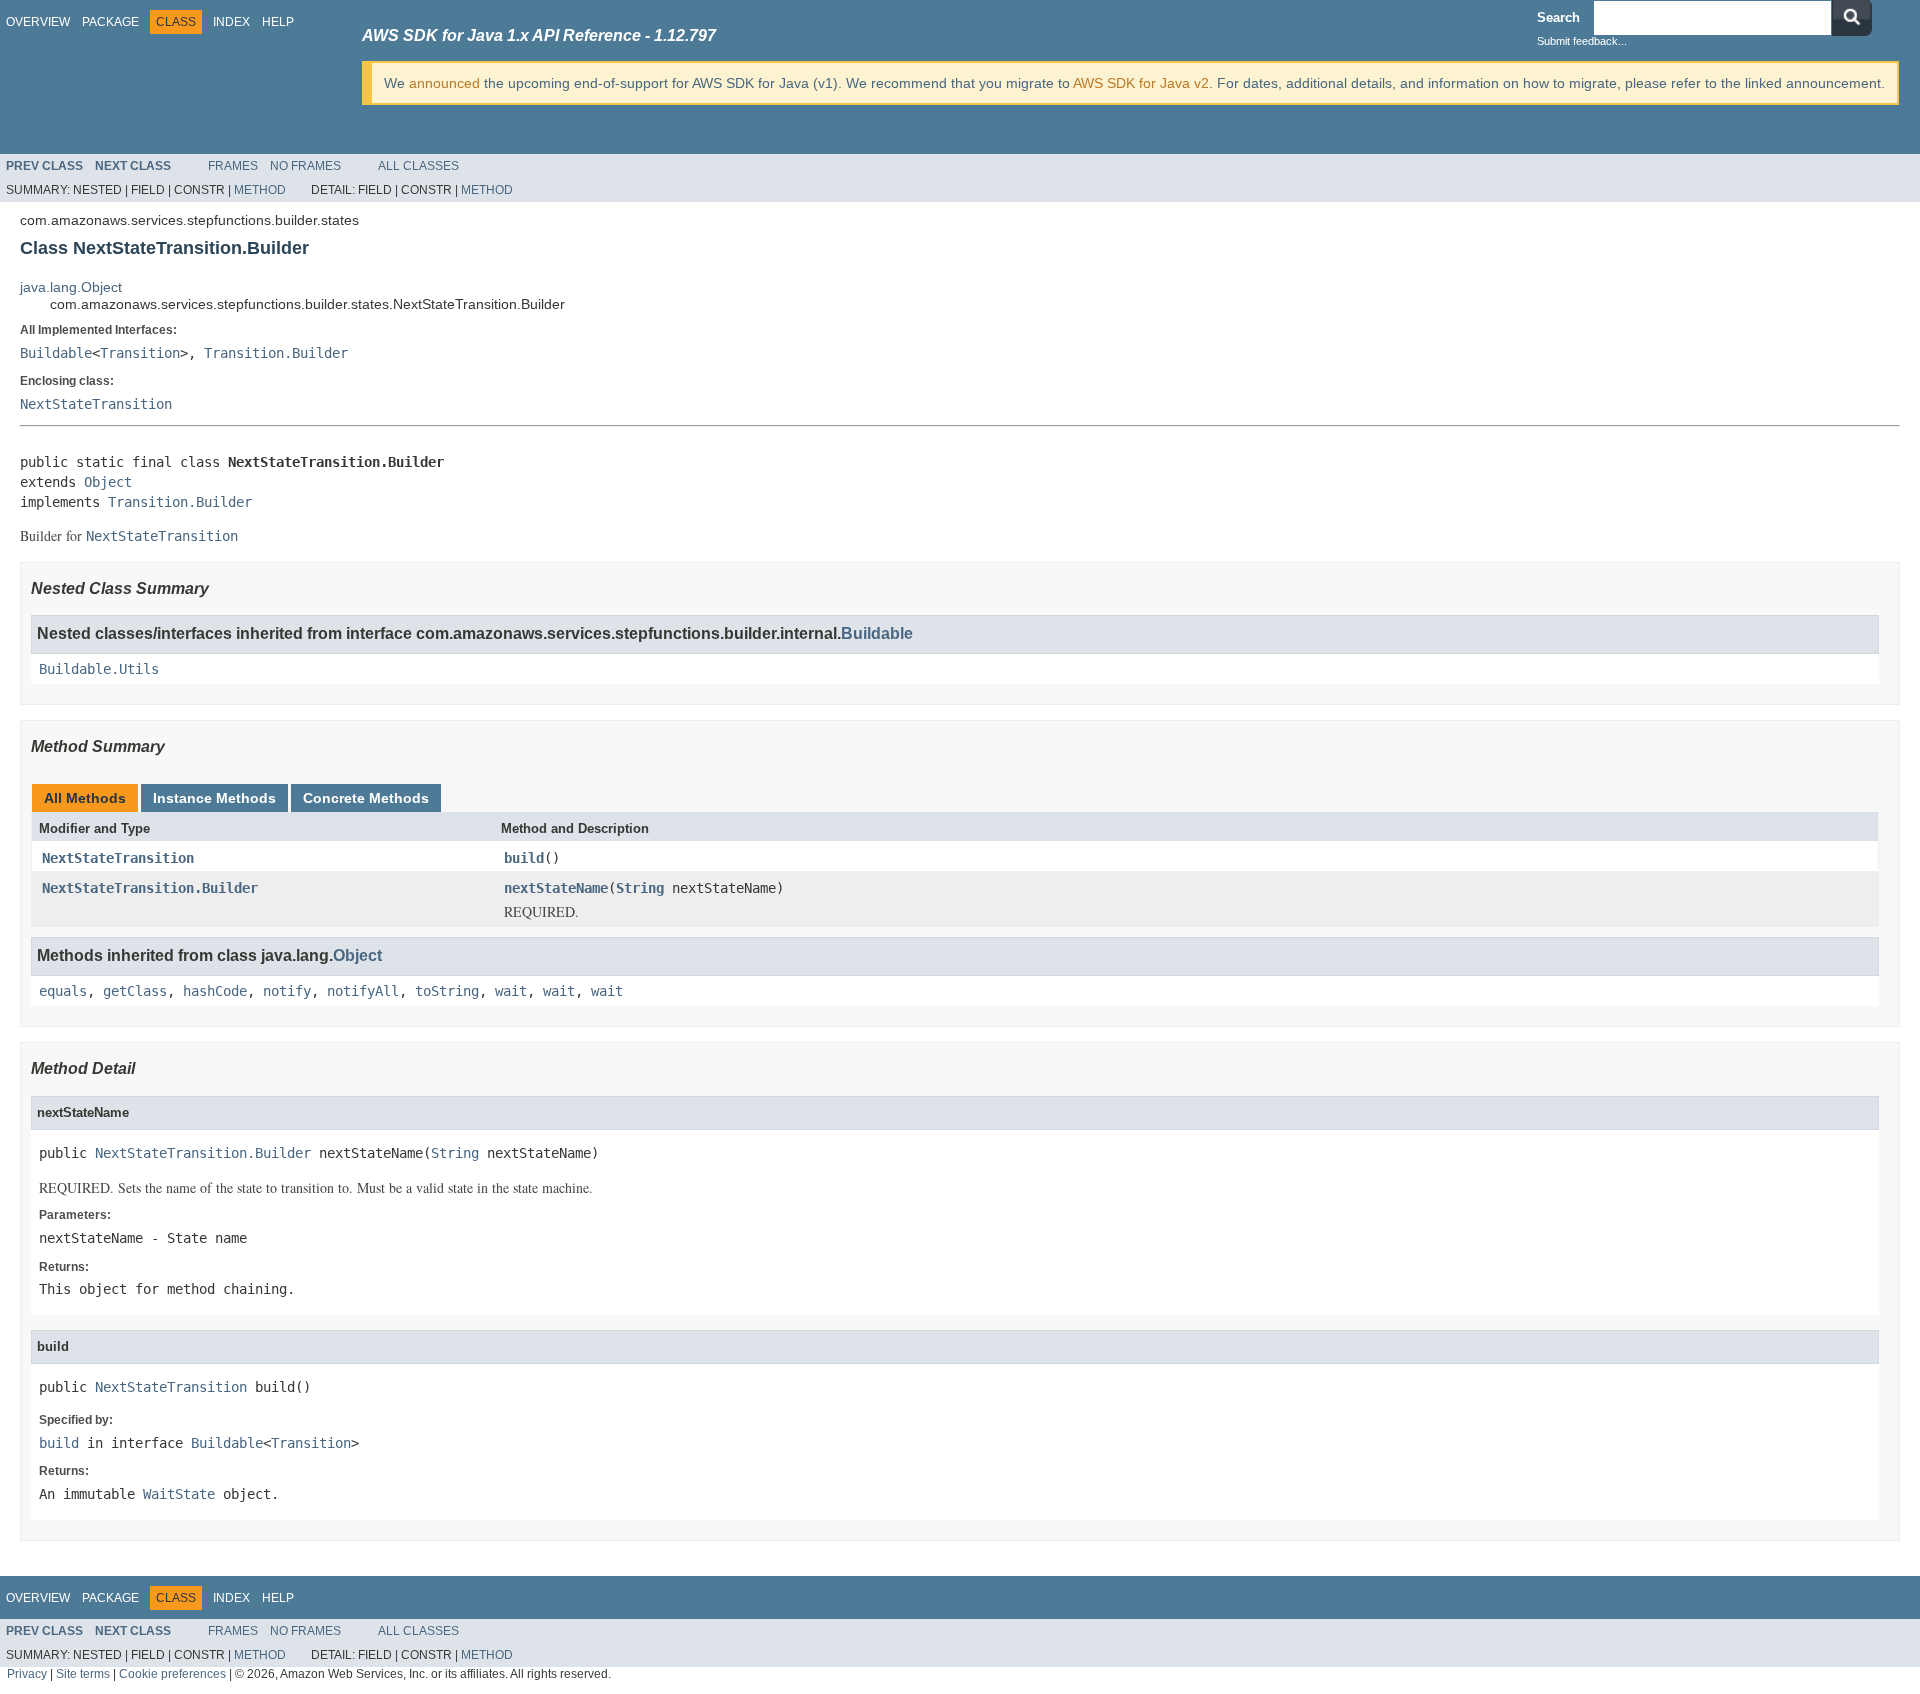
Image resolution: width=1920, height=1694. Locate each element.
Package (110, 22)
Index (231, 22)
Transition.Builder (276, 353)
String (640, 888)
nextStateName (556, 888)
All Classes (418, 166)
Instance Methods (214, 798)
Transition (140, 353)
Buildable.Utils (99, 669)
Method (260, 190)
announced (444, 83)
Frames (233, 166)
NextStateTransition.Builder (150, 888)
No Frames (305, 166)
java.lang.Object (71, 287)
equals (63, 991)
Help (278, 22)
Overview (38, 22)
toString (447, 991)
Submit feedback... (1582, 41)
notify (287, 991)
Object (108, 482)
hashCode (215, 991)
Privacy (27, 1673)
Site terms (83, 1673)
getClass (135, 991)
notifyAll (363, 991)
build (524, 858)
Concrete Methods (366, 798)
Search (1558, 17)
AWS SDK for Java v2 (1141, 83)
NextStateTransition (96, 404)
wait (511, 991)
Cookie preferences (172, 1673)
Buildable (56, 353)
